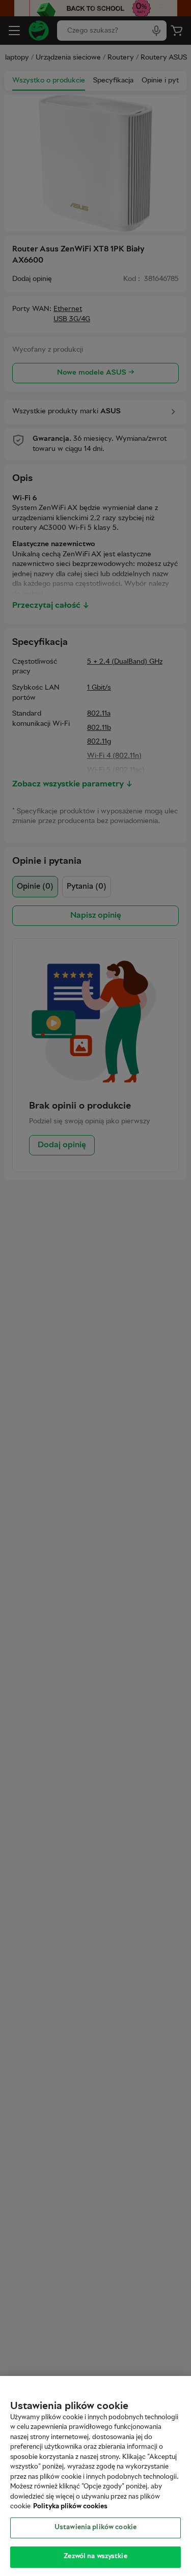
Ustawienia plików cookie (95, 2528)
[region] (95, 2476)
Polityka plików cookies (70, 2507)
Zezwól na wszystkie (95, 2557)
